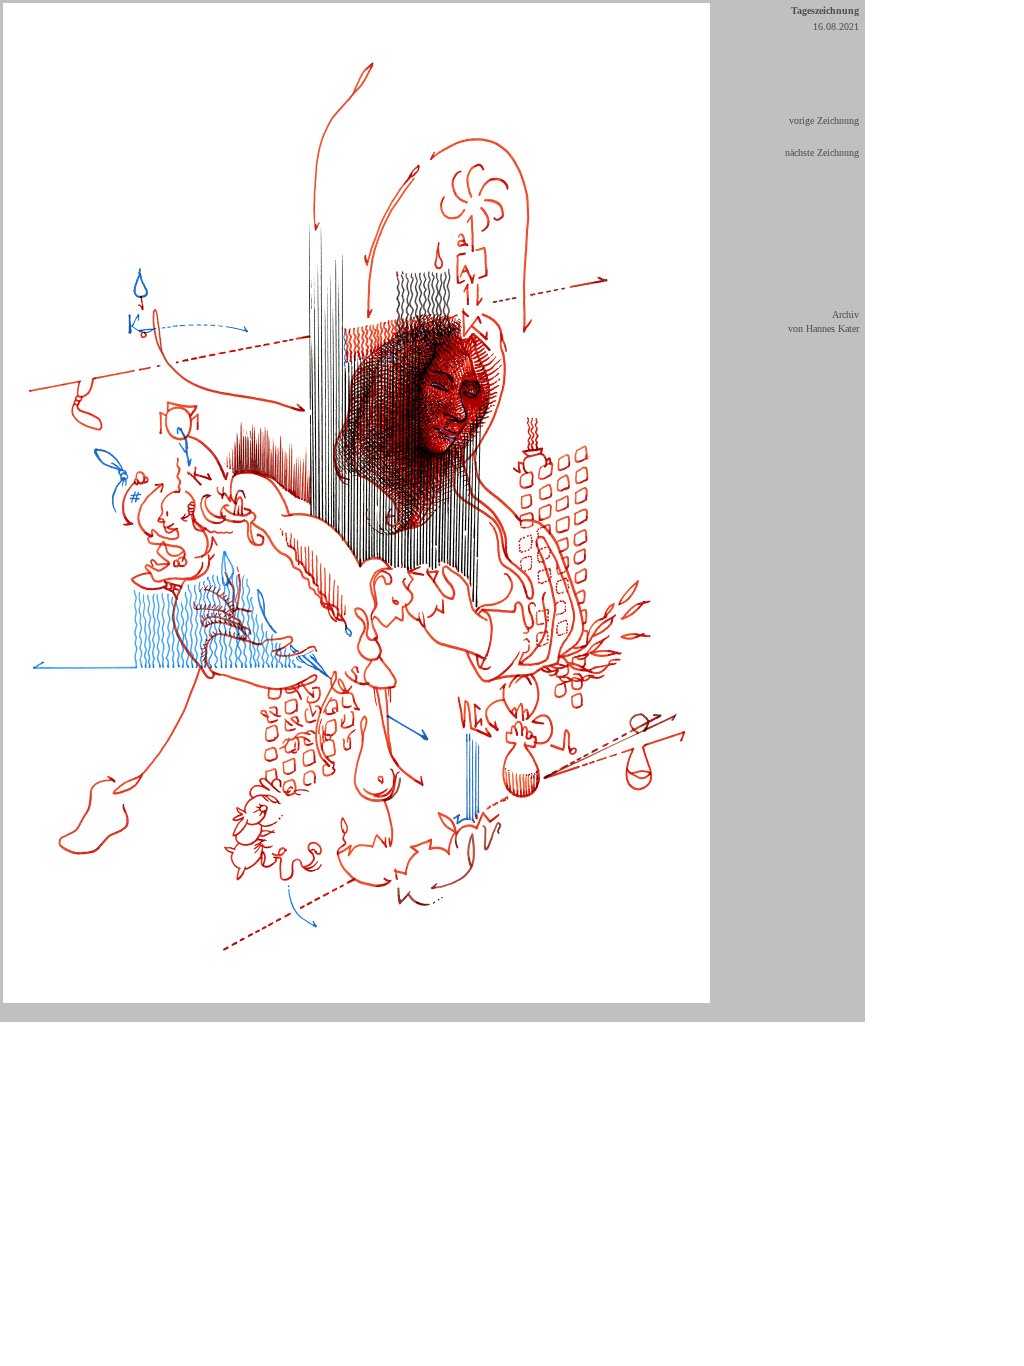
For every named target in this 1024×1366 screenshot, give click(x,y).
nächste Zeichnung (822, 152)
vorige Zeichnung (824, 120)
